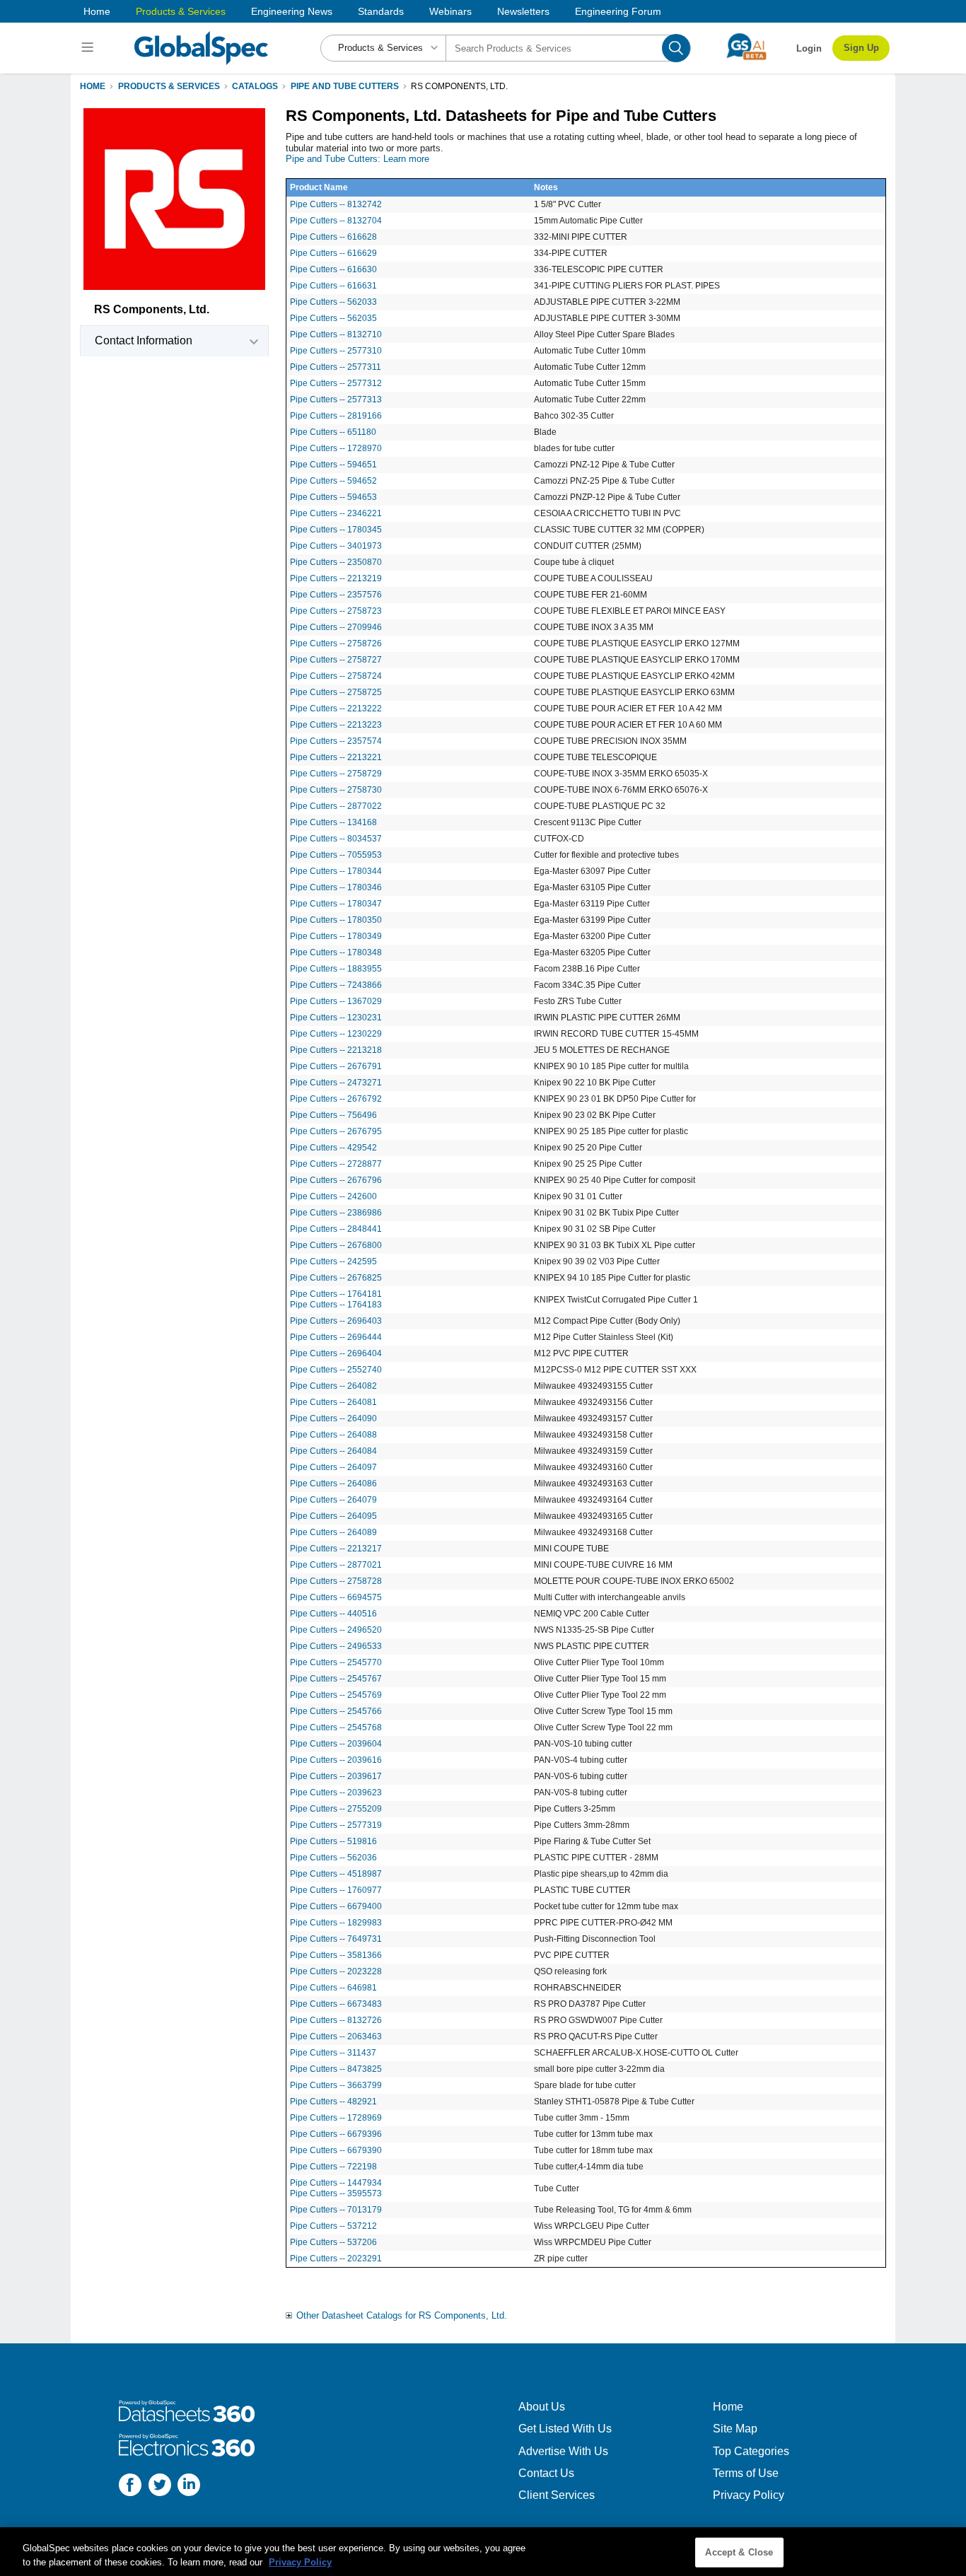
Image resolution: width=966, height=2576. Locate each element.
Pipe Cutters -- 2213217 (336, 1549)
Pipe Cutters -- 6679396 (336, 2134)
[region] (483, 2552)
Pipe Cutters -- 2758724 (336, 676)
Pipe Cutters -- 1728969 (336, 2118)
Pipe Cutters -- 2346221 (336, 513)
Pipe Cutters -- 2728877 (336, 1164)
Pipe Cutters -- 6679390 (336, 2150)
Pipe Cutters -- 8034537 (336, 839)
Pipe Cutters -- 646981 (333, 1988)
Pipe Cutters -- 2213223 (336, 725)
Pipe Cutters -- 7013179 (336, 2210)
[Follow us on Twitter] (160, 2487)
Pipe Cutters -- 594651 (333, 465)
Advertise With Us (563, 2451)
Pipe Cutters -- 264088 (333, 1435)
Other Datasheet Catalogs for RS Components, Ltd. (402, 2315)
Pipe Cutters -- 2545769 (336, 1695)
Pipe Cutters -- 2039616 (336, 1760)
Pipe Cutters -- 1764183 (336, 1305)
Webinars (450, 11)
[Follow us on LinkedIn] (189, 2487)
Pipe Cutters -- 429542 (333, 1148)
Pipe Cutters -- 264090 (333, 1418)
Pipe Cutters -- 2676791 (336, 1066)
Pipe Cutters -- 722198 (333, 2167)
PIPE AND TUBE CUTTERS (345, 86)
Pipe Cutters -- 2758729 (336, 774)
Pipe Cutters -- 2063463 (336, 2036)
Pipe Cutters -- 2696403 (336, 1321)
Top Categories (751, 2451)
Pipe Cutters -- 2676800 (336, 1245)
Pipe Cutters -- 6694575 (336, 1597)
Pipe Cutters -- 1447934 (336, 2183)
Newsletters (523, 11)
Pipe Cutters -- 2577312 (336, 383)
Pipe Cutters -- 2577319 (336, 1825)
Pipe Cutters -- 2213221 (336, 757)
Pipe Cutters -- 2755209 (336, 1809)
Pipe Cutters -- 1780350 (336, 920)
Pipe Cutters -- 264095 (333, 1516)
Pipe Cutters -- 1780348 (336, 952)
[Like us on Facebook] (130, 2487)
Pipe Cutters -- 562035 (333, 318)
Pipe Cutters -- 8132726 (336, 2020)
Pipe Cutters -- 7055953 (336, 855)
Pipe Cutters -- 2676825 (336, 1278)
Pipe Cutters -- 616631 (333, 286)
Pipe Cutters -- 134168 (333, 822)
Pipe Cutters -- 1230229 (336, 1034)
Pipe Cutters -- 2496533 (336, 1646)
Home (97, 11)
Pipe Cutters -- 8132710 (336, 334)
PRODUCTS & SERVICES (169, 86)
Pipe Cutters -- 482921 (333, 2102)
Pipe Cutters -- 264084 (333, 1451)
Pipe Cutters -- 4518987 (336, 1874)
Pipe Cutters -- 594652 (333, 481)
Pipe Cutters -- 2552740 (336, 1370)
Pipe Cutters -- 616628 (333, 237)
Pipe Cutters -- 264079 (333, 1500)
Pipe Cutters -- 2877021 (336, 1565)
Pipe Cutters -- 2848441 (336, 1229)
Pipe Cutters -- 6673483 (336, 2004)
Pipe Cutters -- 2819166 (336, 416)
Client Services (557, 2495)
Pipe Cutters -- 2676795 (336, 1131)
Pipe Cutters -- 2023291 (336, 2259)
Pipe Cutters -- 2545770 (336, 1662)
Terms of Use (746, 2473)
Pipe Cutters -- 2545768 (336, 1727)
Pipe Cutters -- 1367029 (336, 1001)
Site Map (735, 2429)
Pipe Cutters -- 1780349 (336, 936)
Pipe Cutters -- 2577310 (336, 351)
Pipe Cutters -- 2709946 (336, 627)
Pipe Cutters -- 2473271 (336, 1083)
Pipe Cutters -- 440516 (333, 1614)
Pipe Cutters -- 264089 (333, 1532)
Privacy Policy (749, 2495)
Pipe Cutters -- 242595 (333, 1261)
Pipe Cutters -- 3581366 (336, 1955)
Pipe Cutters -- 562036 (333, 1858)
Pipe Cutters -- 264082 (333, 1386)
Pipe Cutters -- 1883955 (336, 969)
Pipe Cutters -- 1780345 (336, 530)
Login (809, 48)
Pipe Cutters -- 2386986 (336, 1213)
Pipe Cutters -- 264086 (333, 1484)
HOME (93, 86)
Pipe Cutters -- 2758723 (336, 611)
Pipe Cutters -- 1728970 (336, 448)
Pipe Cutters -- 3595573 (336, 2193)
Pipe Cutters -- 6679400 (336, 1906)
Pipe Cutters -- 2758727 (336, 660)
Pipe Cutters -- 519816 (333, 1841)
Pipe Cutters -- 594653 (333, 497)
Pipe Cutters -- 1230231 (336, 1018)
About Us (542, 2407)
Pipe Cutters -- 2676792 (336, 1099)
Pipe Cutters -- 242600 (333, 1196)
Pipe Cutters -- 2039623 (336, 1793)
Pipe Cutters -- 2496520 (336, 1630)
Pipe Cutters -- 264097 (333, 1467)
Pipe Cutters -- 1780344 (336, 871)
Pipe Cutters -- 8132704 (336, 221)
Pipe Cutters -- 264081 (333, 1402)
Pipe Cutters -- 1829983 (336, 1923)
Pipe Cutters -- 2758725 (336, 692)
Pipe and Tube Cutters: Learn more (357, 159)
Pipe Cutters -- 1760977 (336, 1890)
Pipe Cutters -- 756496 (333, 1115)
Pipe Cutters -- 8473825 (336, 2069)
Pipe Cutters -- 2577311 (336, 367)
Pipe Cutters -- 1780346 (336, 887)
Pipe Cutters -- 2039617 (336, 1776)
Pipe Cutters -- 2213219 (336, 578)
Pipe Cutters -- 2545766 (336, 1711)
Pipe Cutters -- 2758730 (336, 790)
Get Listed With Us (565, 2429)
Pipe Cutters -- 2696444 (336, 1337)
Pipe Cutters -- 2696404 (336, 1353)
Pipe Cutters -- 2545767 (336, 1679)
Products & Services (181, 11)
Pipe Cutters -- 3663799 (336, 2085)
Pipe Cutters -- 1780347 (336, 904)
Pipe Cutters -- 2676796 (336, 1180)
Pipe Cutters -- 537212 (333, 2226)
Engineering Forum (618, 11)
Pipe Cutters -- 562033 (333, 302)
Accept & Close (739, 2552)
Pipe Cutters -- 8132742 (336, 204)
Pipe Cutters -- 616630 (333, 269)
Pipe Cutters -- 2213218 (336, 1050)
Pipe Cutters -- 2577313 (336, 400)
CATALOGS (255, 86)
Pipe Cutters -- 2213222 (336, 709)
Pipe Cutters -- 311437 (333, 2053)
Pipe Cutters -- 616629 (333, 253)
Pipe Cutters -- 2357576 (336, 595)
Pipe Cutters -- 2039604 (336, 1744)
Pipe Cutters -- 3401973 (336, 546)
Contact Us (546, 2473)
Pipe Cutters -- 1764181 (336, 1294)
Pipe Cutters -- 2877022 (336, 806)
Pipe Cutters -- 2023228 (336, 1971)
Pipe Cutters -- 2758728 (336, 1581)
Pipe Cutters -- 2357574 (336, 741)
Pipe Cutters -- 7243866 (336, 985)
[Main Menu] (89, 48)
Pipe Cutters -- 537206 (333, 2242)
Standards (381, 11)
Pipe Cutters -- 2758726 (336, 643)
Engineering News (292, 11)
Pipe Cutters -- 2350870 (336, 562)
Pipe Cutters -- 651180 (333, 432)
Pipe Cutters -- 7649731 (336, 1939)
